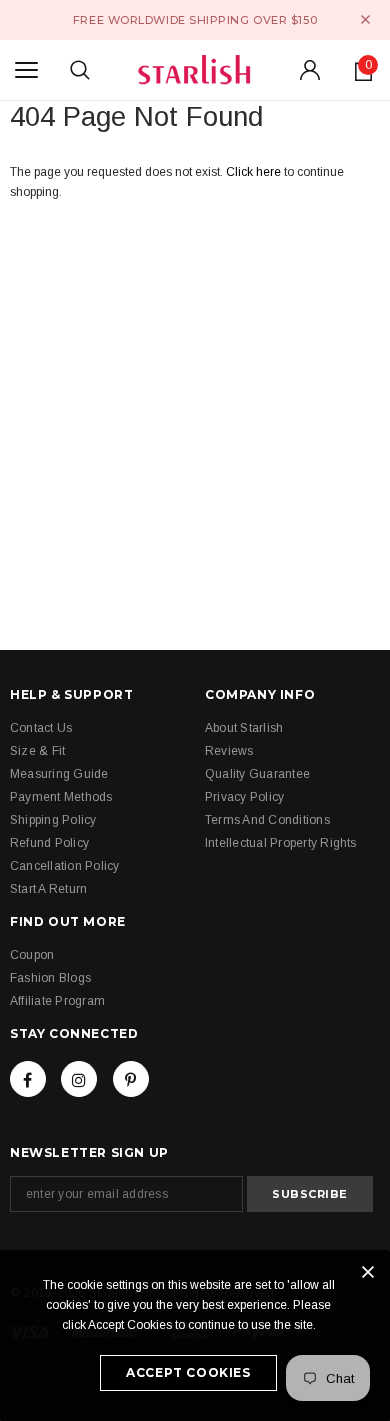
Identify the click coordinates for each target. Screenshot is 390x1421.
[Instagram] (79, 1079)
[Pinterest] (131, 1079)
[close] (365, 19)
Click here (255, 172)
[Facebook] (28, 1079)
